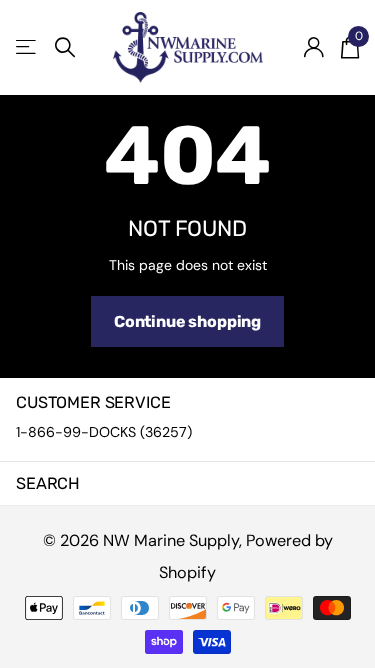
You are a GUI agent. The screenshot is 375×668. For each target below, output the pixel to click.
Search (48, 483)
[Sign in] (313, 47)
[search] (65, 47)
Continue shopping (187, 321)
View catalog (27, 47)
